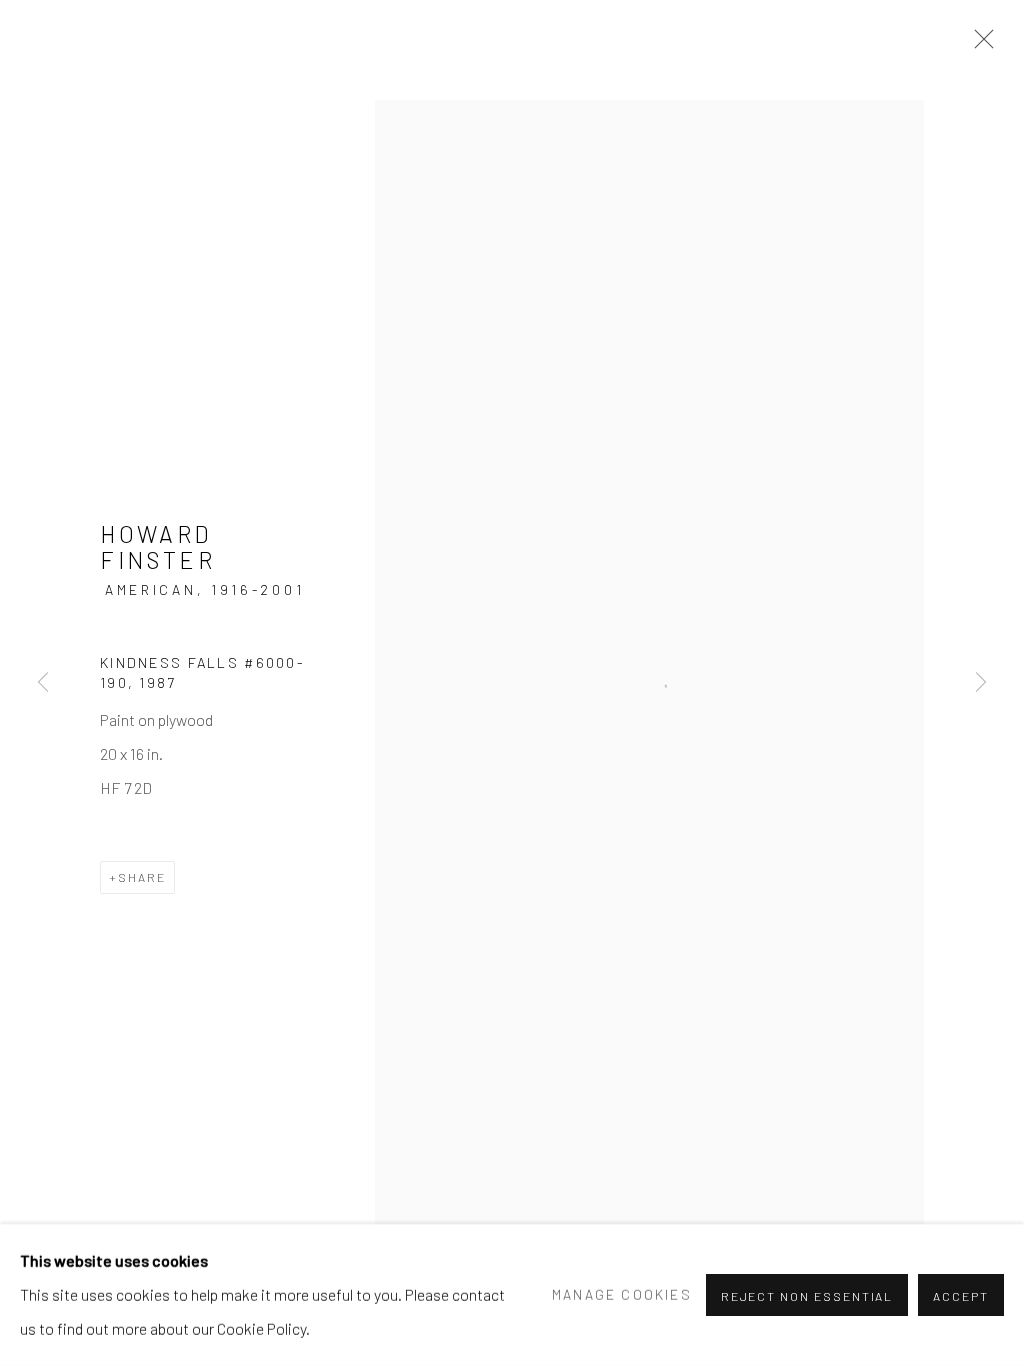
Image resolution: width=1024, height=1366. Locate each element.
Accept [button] (961, 1296)
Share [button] (142, 877)
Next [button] (981, 683)
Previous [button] (43, 683)
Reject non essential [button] (807, 1296)
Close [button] (979, 45)
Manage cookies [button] (622, 1294)
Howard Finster (158, 547)
